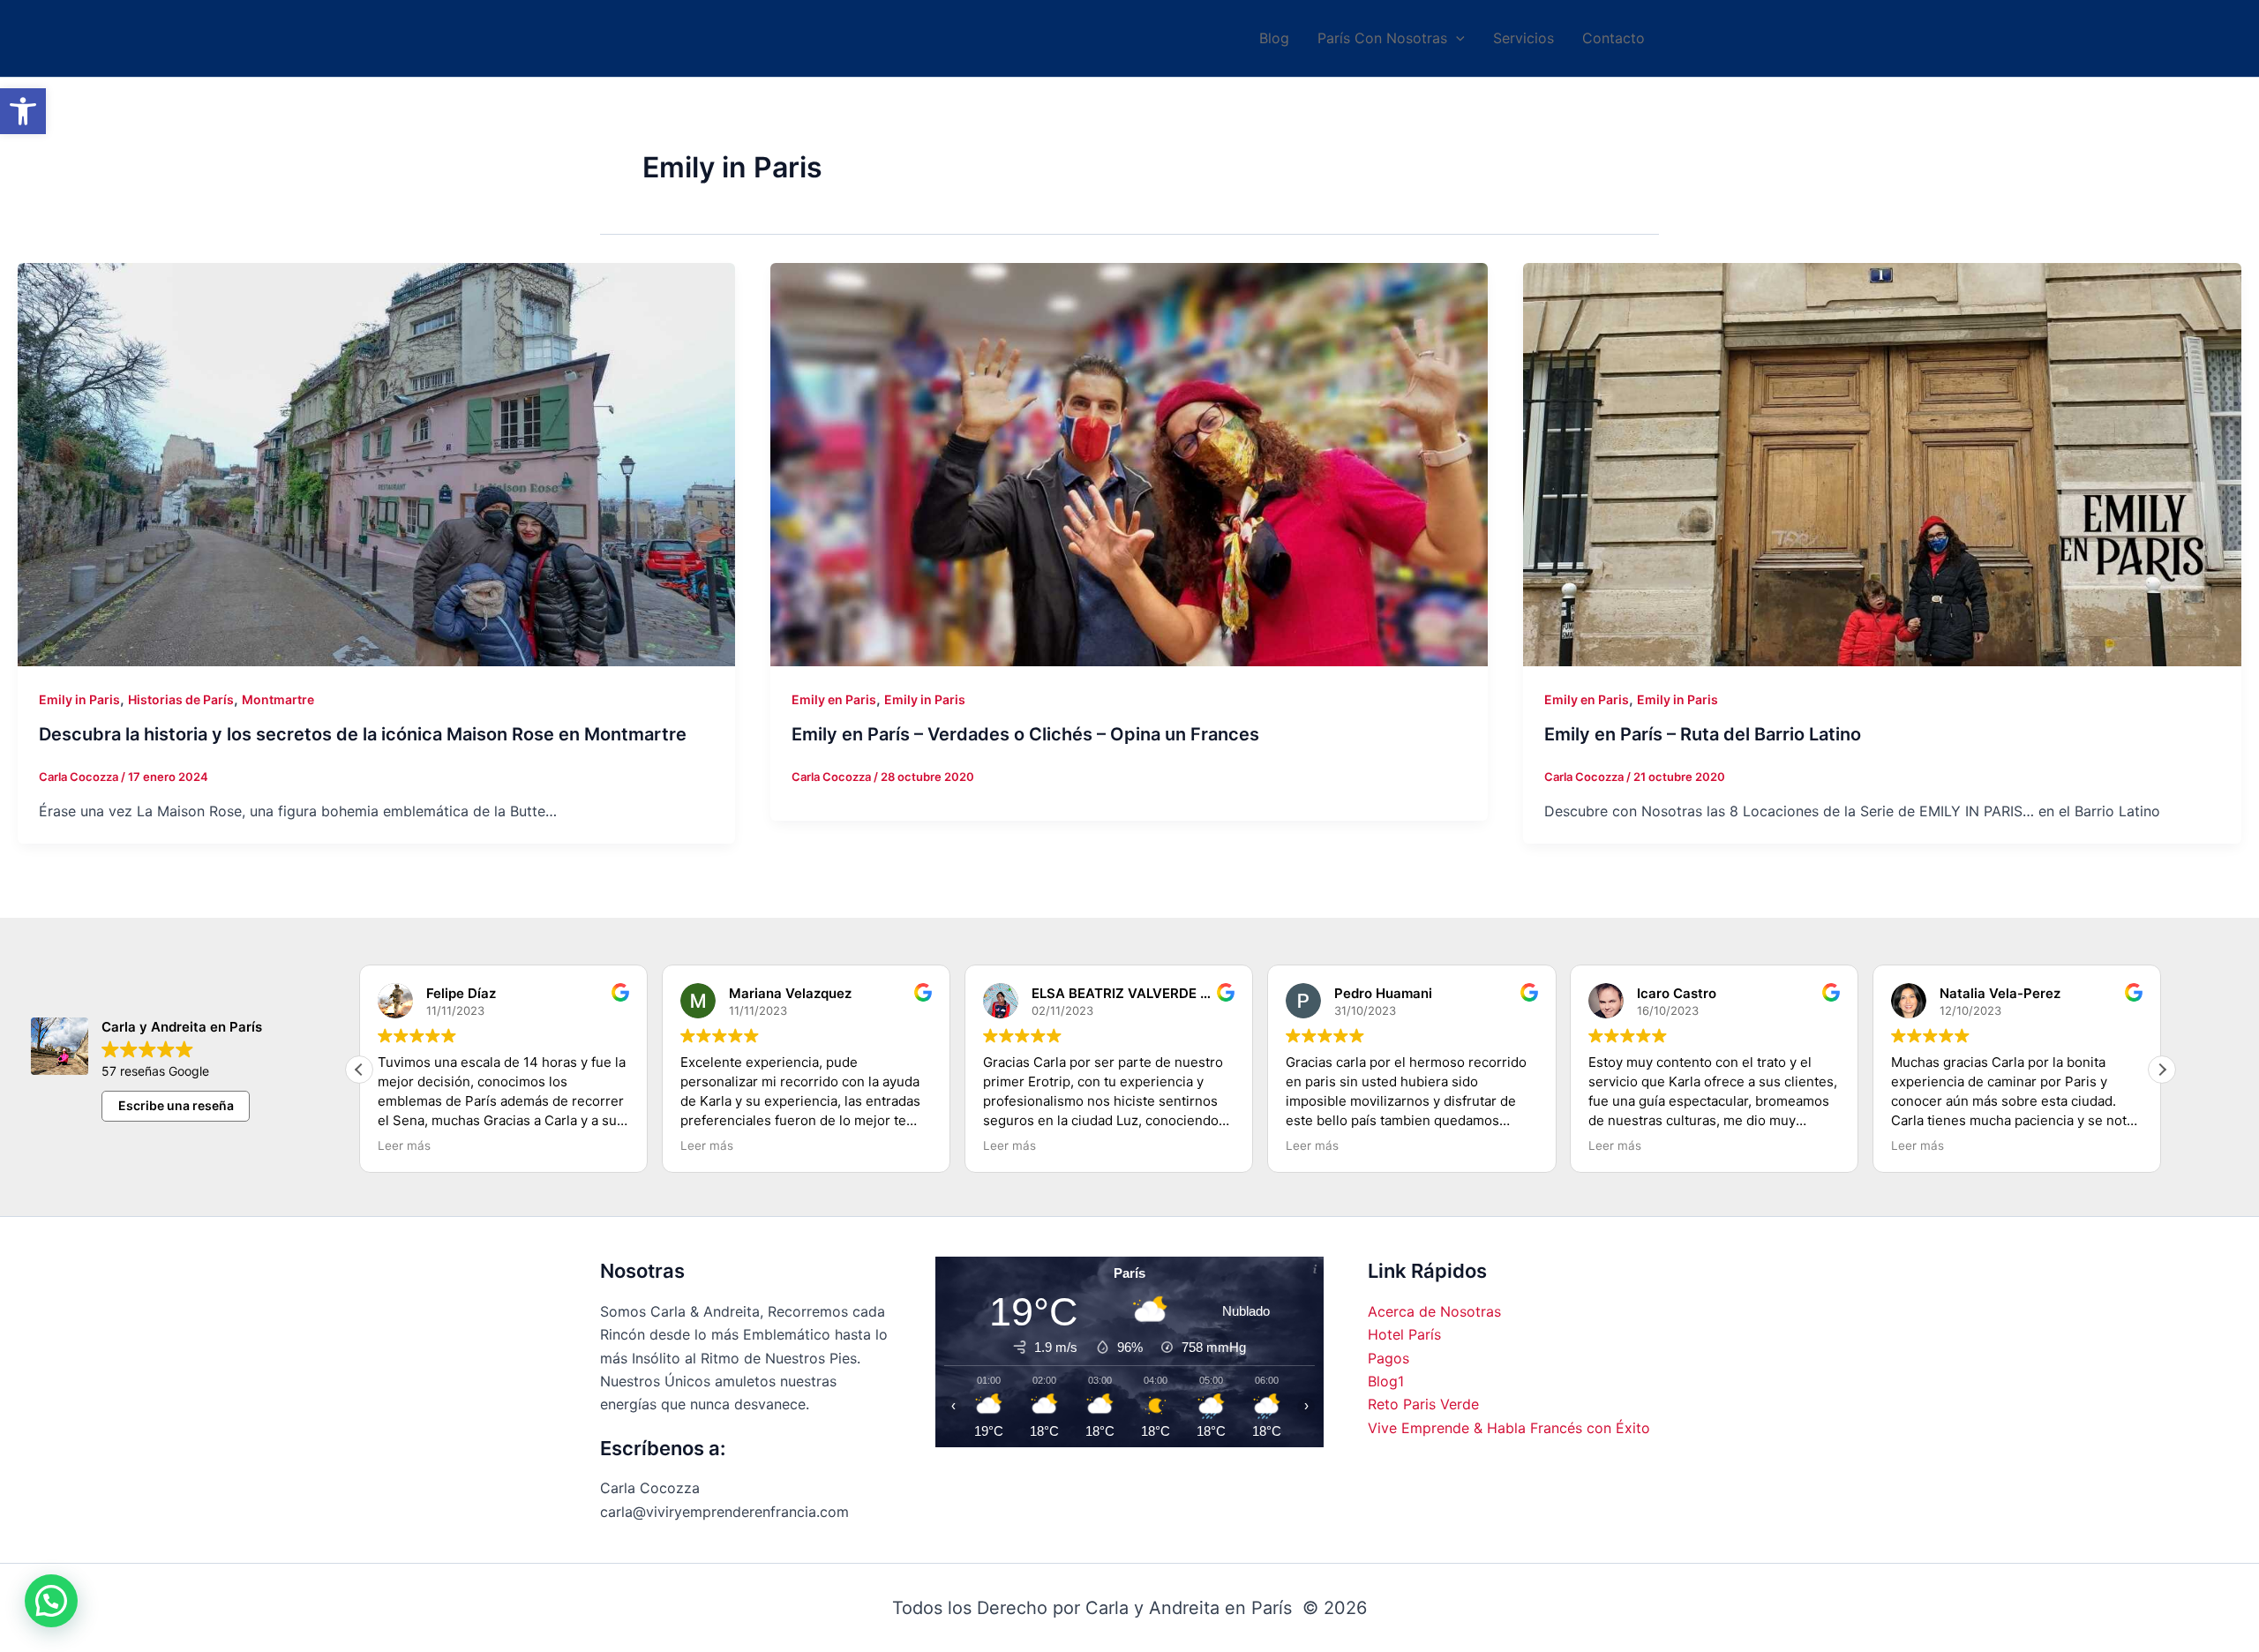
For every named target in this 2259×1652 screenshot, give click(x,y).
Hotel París (1404, 1334)
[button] (23, 111)
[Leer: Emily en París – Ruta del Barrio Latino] (1882, 465)
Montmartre (278, 699)
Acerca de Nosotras (1434, 1311)
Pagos (1388, 1358)
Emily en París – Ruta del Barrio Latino (1703, 734)
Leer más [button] (404, 1145)
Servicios (1524, 38)
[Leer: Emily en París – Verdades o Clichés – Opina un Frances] (1129, 465)
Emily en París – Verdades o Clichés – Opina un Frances (1025, 734)
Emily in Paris (79, 699)
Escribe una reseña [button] (176, 1105)
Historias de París (181, 699)
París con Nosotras (1382, 38)
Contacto (1614, 38)
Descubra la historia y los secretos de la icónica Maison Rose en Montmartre (363, 734)
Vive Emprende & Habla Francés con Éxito (1509, 1428)
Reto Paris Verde (1423, 1404)
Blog (1274, 38)
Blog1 (1386, 1381)
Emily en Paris (834, 699)
